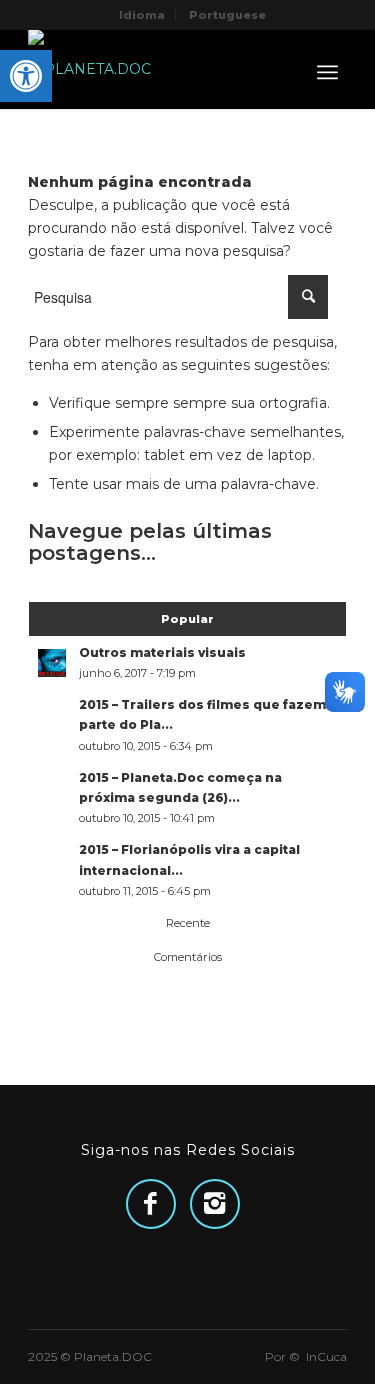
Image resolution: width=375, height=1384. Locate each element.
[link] (26, 76)
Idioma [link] (142, 15)
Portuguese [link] (227, 15)
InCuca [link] (326, 1356)
